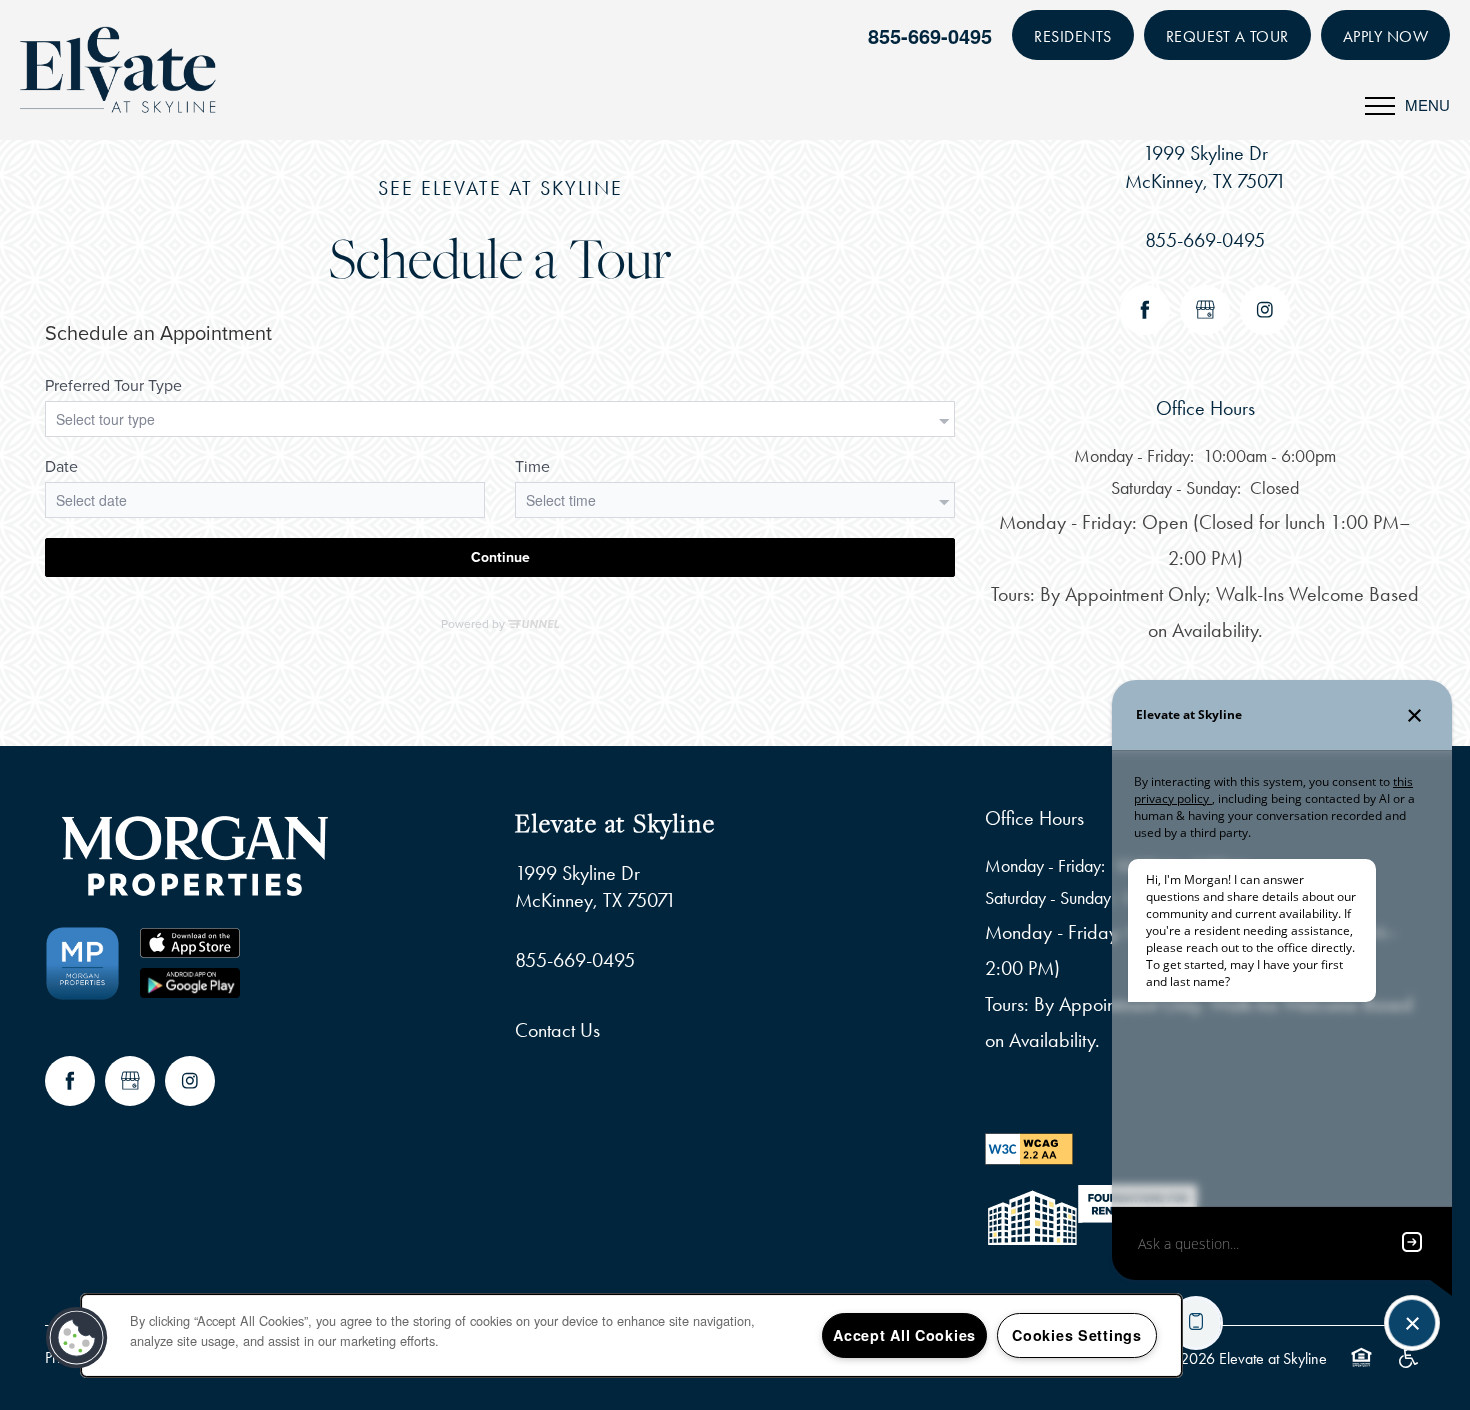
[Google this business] (1205, 310)
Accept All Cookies (904, 1335)
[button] (1073, 35)
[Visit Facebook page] (1145, 310)
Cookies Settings (1077, 1335)
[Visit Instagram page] (1265, 310)
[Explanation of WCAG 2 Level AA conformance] (1029, 1147)
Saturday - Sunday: (1176, 488)
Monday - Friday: (1134, 456)
